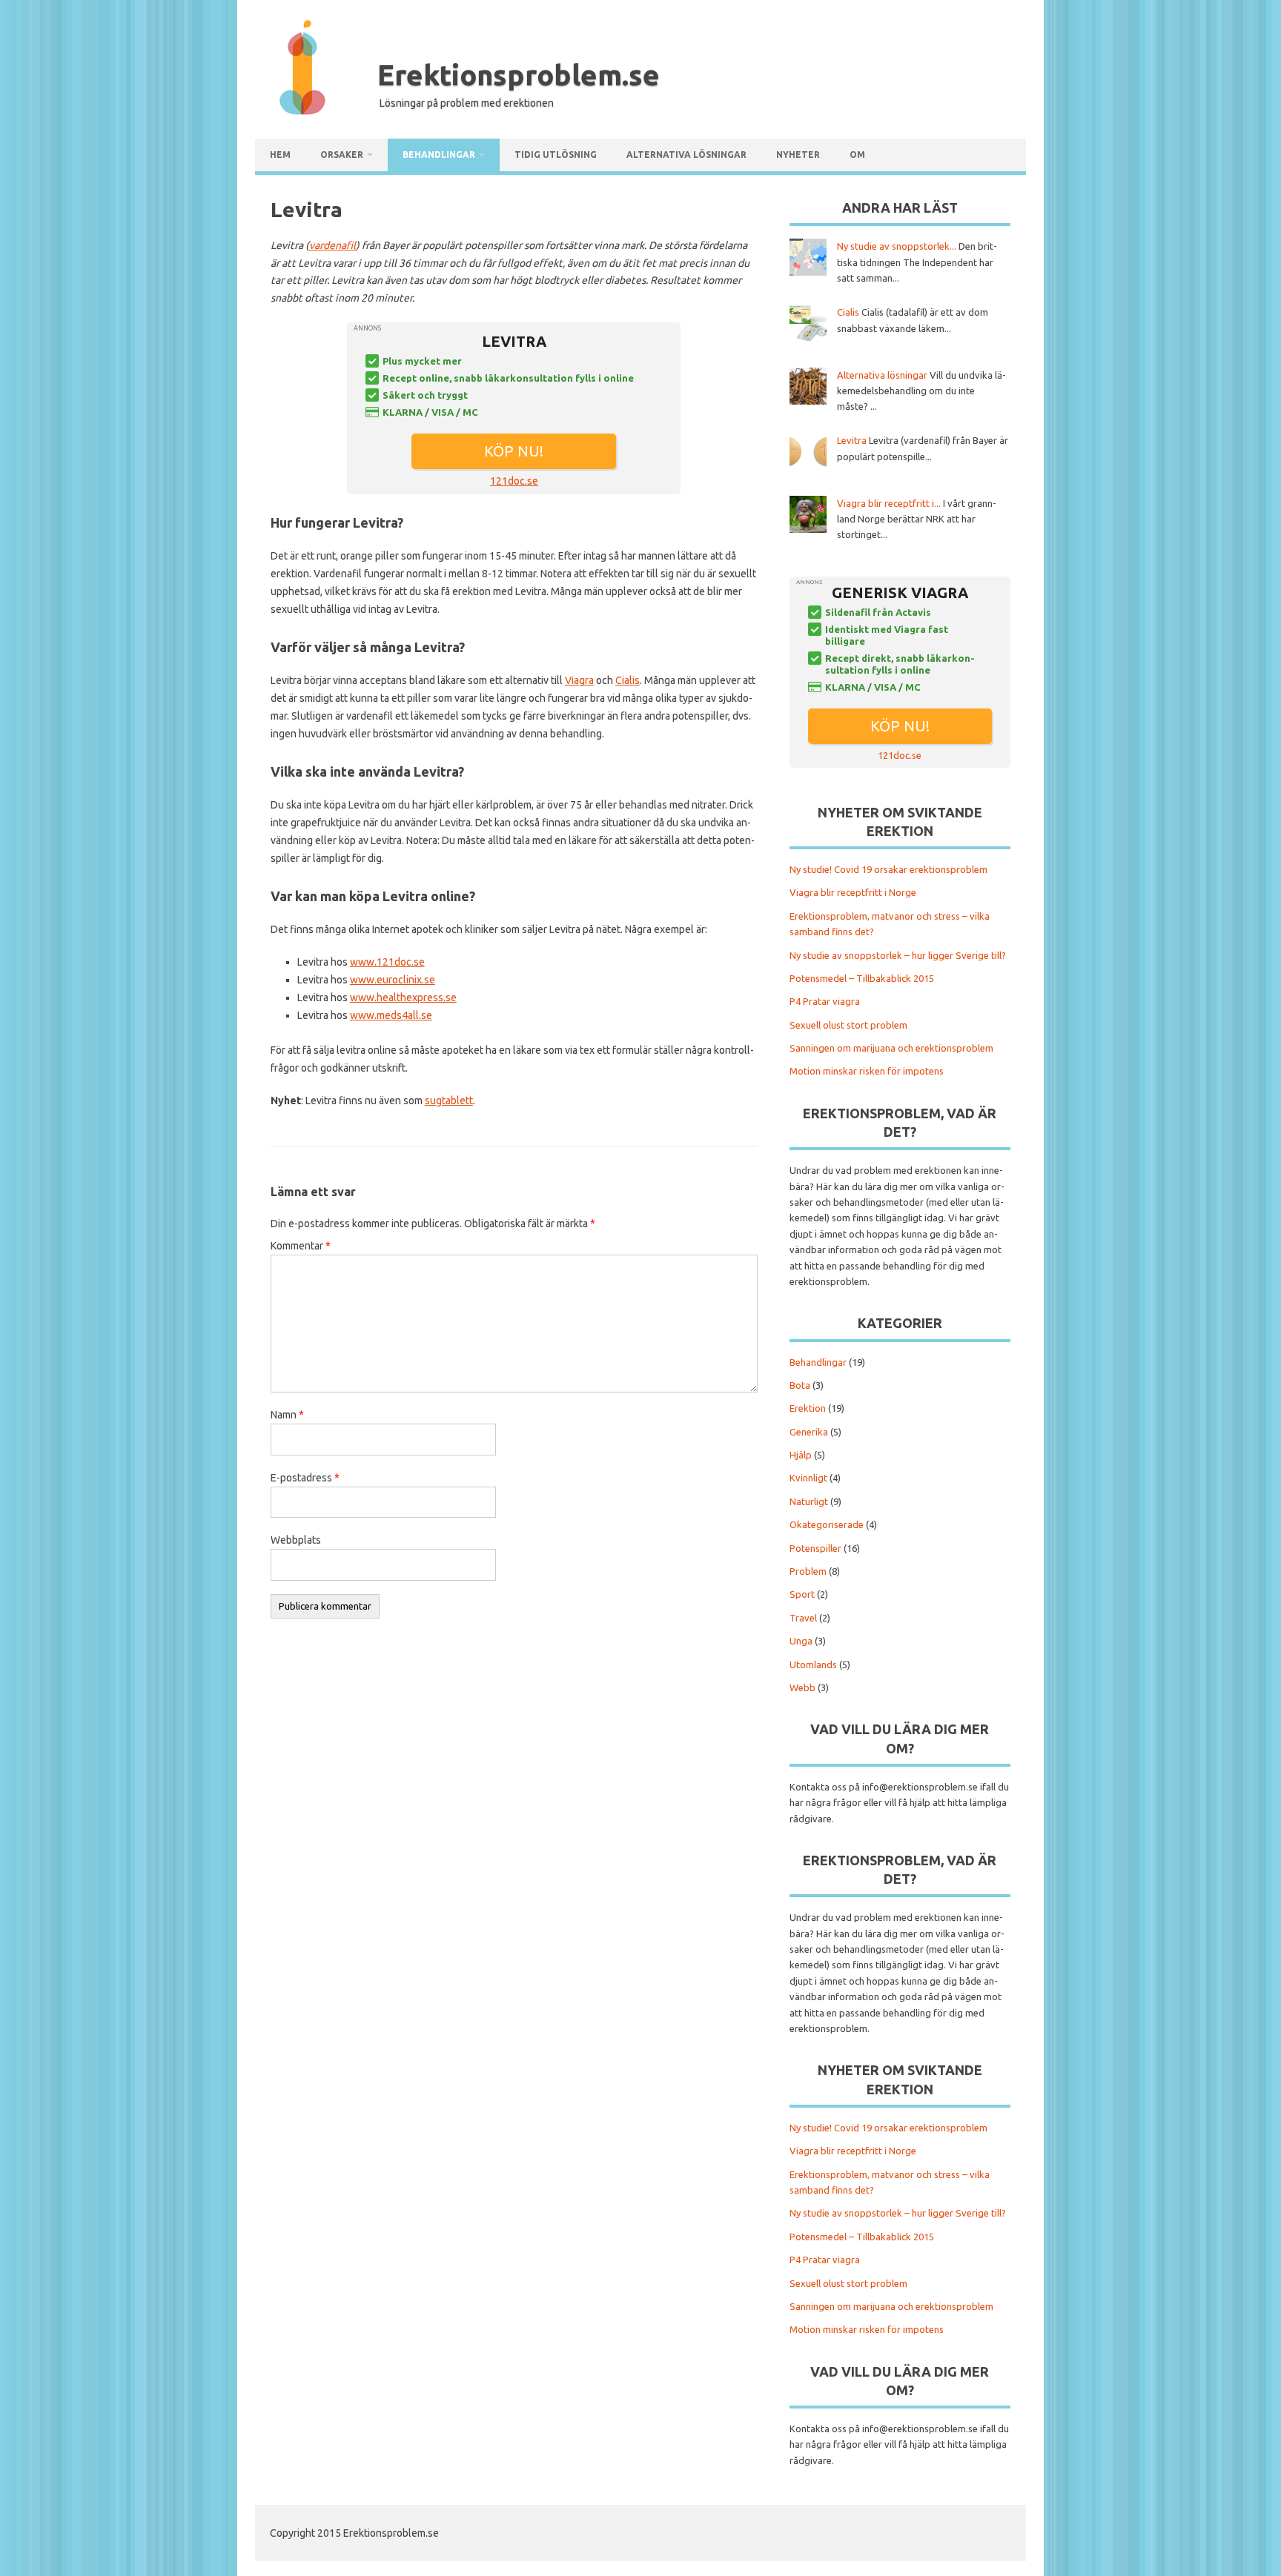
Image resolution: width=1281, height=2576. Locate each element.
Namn (287, 1415)
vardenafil (332, 245)
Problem (808, 1571)
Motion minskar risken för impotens (867, 1071)
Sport (802, 1594)
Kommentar (301, 1246)
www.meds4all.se (391, 1015)
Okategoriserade (827, 1524)
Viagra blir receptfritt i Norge (853, 892)
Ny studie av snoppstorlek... (897, 246)
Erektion (808, 1408)
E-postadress (305, 1478)
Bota (800, 1385)
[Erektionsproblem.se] (302, 111)
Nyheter (798, 155)
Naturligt (809, 1501)
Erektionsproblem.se (519, 75)
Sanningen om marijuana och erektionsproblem (891, 1048)
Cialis (628, 680)
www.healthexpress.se (403, 997)
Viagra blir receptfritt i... (889, 503)
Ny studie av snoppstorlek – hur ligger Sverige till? (898, 955)
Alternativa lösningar (686, 155)
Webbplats (296, 1540)
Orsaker (342, 155)
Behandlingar (439, 155)
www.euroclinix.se (393, 980)
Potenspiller (815, 1548)
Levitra (852, 440)
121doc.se (514, 481)
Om (857, 155)
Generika (809, 1432)
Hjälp (801, 1455)
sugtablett (449, 1101)
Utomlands (813, 1664)
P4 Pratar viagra (825, 1001)
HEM (280, 155)
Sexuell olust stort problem (848, 1025)
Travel (803, 1618)
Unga (801, 1641)
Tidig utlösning (556, 155)
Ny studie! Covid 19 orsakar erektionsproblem (888, 869)
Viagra (579, 680)
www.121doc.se (387, 962)
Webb (802, 1687)
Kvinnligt (808, 1478)
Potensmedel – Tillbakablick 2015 (862, 978)
